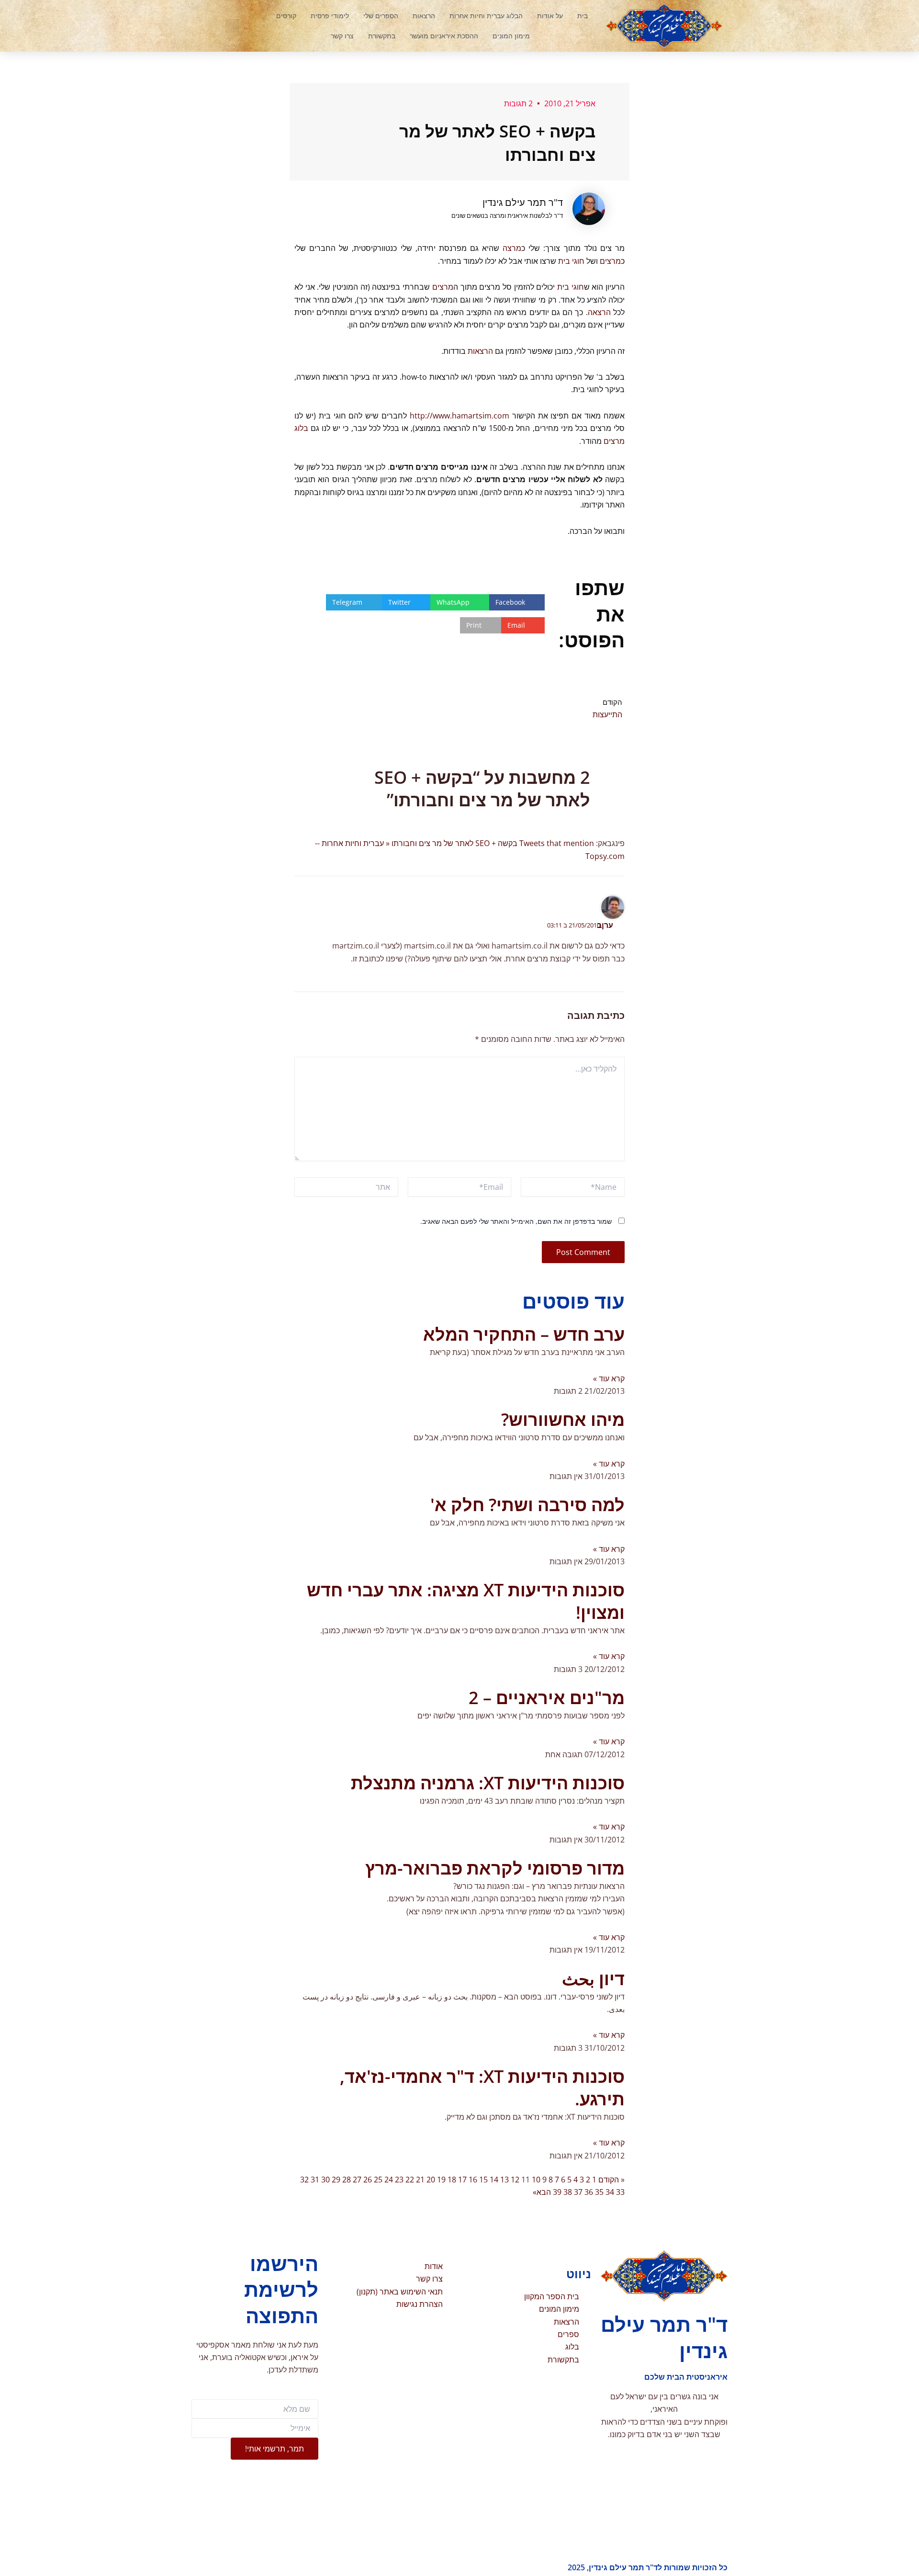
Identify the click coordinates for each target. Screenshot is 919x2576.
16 (473, 2180)
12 (515, 2180)
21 (420, 2180)
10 (536, 2180)
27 (357, 2180)
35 (599, 2192)
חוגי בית (571, 261)
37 (578, 2192)
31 (315, 2180)
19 (441, 2180)
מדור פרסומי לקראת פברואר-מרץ (495, 1868)
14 (494, 2180)
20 (431, 2180)
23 (399, 2180)
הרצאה (599, 312)
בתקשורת (382, 36)
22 (410, 2180)
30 (325, 2180)
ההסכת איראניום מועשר (444, 36)
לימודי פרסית (330, 16)
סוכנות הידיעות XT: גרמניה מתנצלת (488, 1783)
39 (557, 2192)
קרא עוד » (609, 1378)
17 (462, 2180)
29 (336, 2180)
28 (347, 2180)
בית (583, 16)
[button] (232, 26)
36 (589, 2192)
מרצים (610, 261)
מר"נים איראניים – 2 (547, 1698)
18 (452, 2180)
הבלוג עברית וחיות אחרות (486, 16)
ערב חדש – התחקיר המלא (524, 1334)
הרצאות (424, 16)
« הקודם (611, 2180)
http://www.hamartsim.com (459, 416)
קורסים (286, 16)
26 (368, 2180)
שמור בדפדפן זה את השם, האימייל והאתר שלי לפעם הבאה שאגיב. (516, 1221)
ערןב (605, 925)
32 (304, 2180)
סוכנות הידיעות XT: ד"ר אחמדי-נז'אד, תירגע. (482, 2088)
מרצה (512, 248)
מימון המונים (511, 36)
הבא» (542, 2192)
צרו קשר (342, 36)
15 (483, 2180)
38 (568, 2192)
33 (620, 2192)
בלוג (301, 428)
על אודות (550, 16)
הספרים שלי (381, 16)
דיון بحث (593, 1979)
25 (378, 2180)
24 (389, 2180)
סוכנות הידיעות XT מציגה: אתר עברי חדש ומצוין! (466, 1601)
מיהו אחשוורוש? (563, 1419)
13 (504, 2180)
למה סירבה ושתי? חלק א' (527, 1505)
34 (610, 2192)
